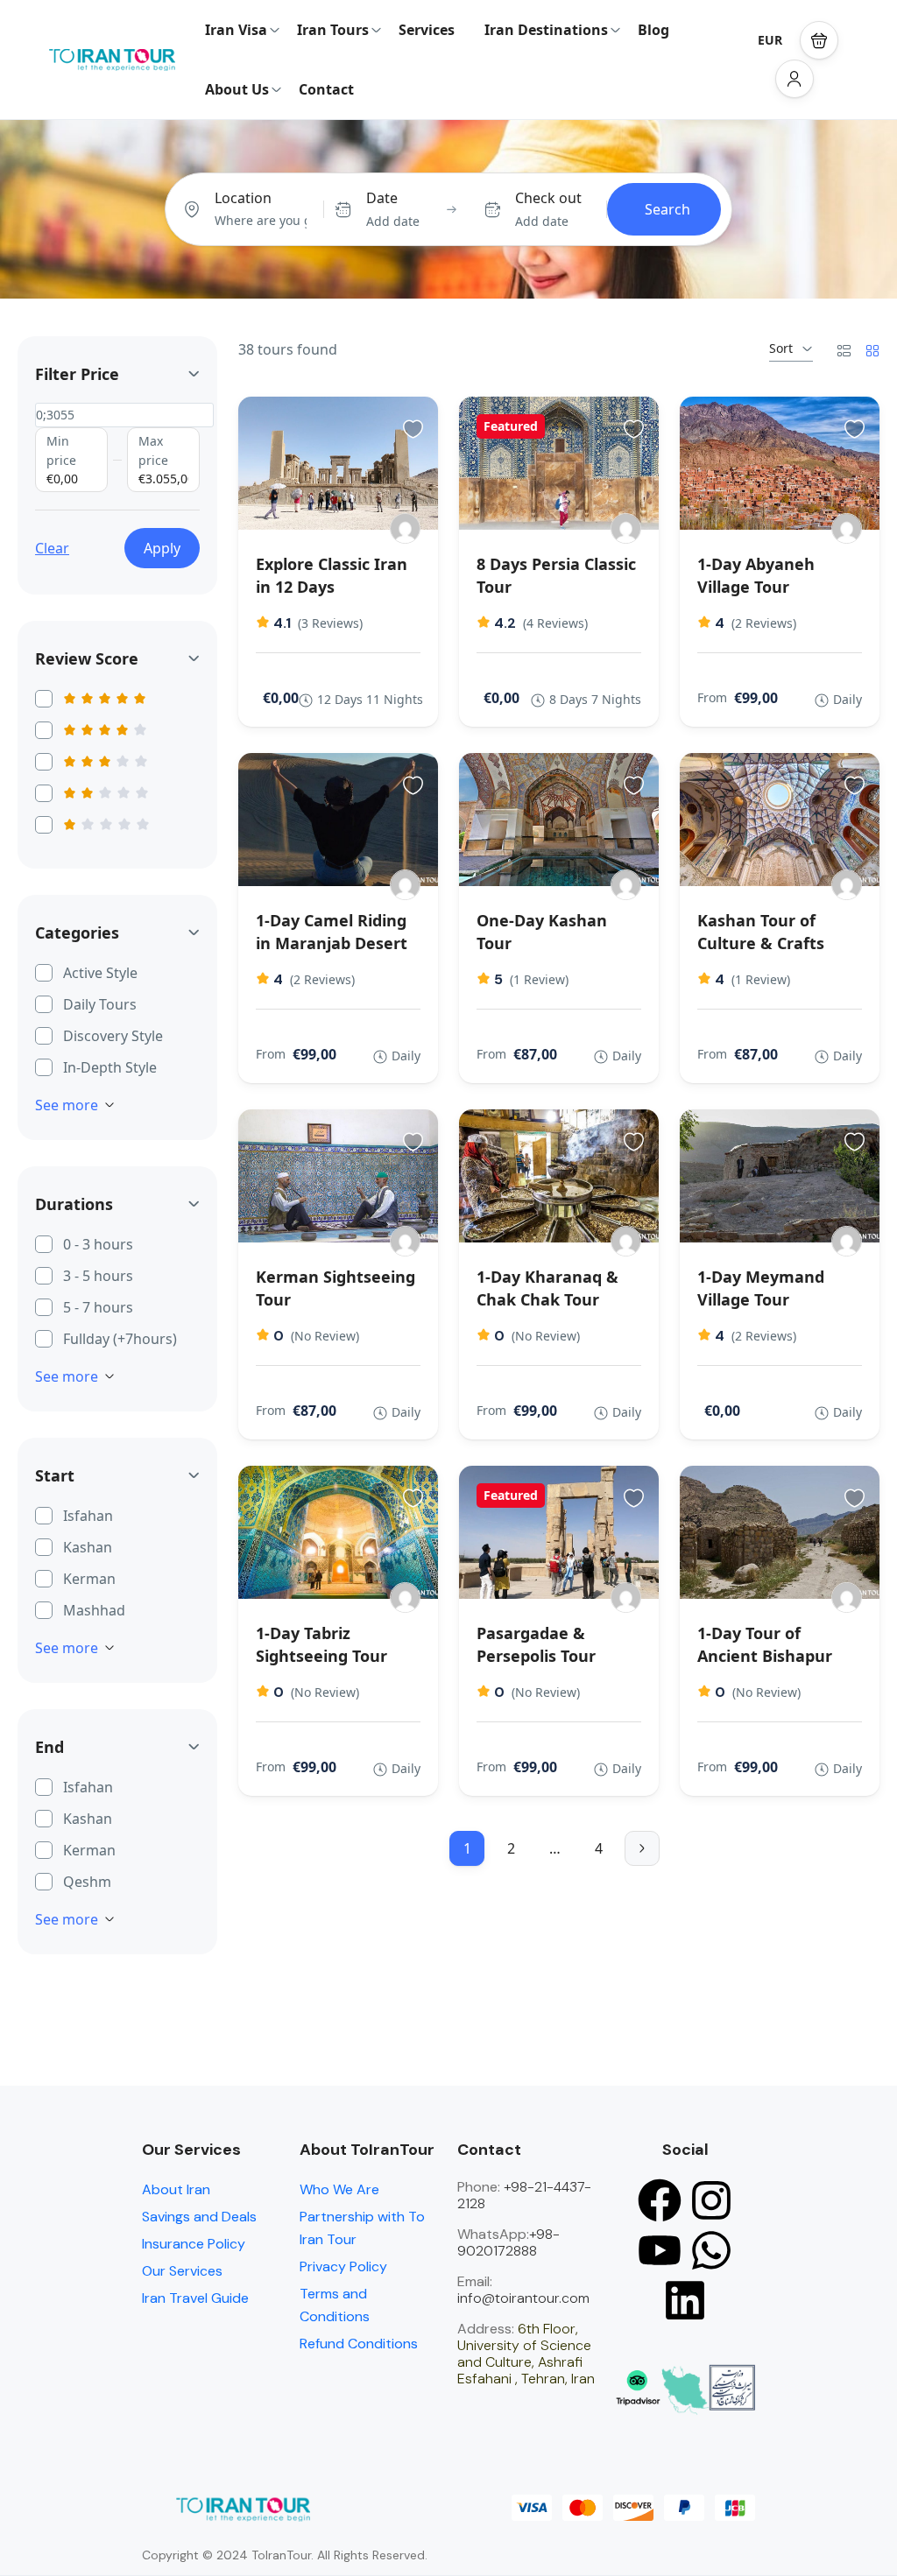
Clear (52, 548)
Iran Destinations (546, 30)
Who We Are (339, 2189)
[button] (819, 40)
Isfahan (88, 1516)
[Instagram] (711, 2200)
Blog (653, 30)
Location (243, 198)
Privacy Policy (343, 2266)
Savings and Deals (199, 2217)
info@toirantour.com (523, 2298)
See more (67, 1105)
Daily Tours (100, 1004)
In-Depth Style (110, 1067)
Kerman (89, 1579)
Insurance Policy (194, 2244)
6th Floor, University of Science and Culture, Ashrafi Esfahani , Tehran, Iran (526, 2354)
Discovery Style (113, 1036)
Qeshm (87, 1882)
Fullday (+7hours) (120, 1339)
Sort (781, 348)
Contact (326, 89)
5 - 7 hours (98, 1307)
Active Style (100, 973)
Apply (162, 548)
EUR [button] (770, 40)
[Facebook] (660, 2200)
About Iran (176, 2189)
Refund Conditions (359, 2344)
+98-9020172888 (509, 2242)
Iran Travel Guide (195, 2298)
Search (667, 209)
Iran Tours (333, 30)
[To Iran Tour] (405, 528)
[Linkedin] (685, 2300)
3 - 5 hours (98, 1276)
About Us (237, 89)
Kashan (88, 1547)
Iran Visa (236, 30)
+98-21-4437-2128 (524, 2195)
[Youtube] (660, 2250)
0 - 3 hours (98, 1244)
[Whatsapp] (711, 2250)
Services (427, 30)
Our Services (182, 2271)
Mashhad (94, 1610)
